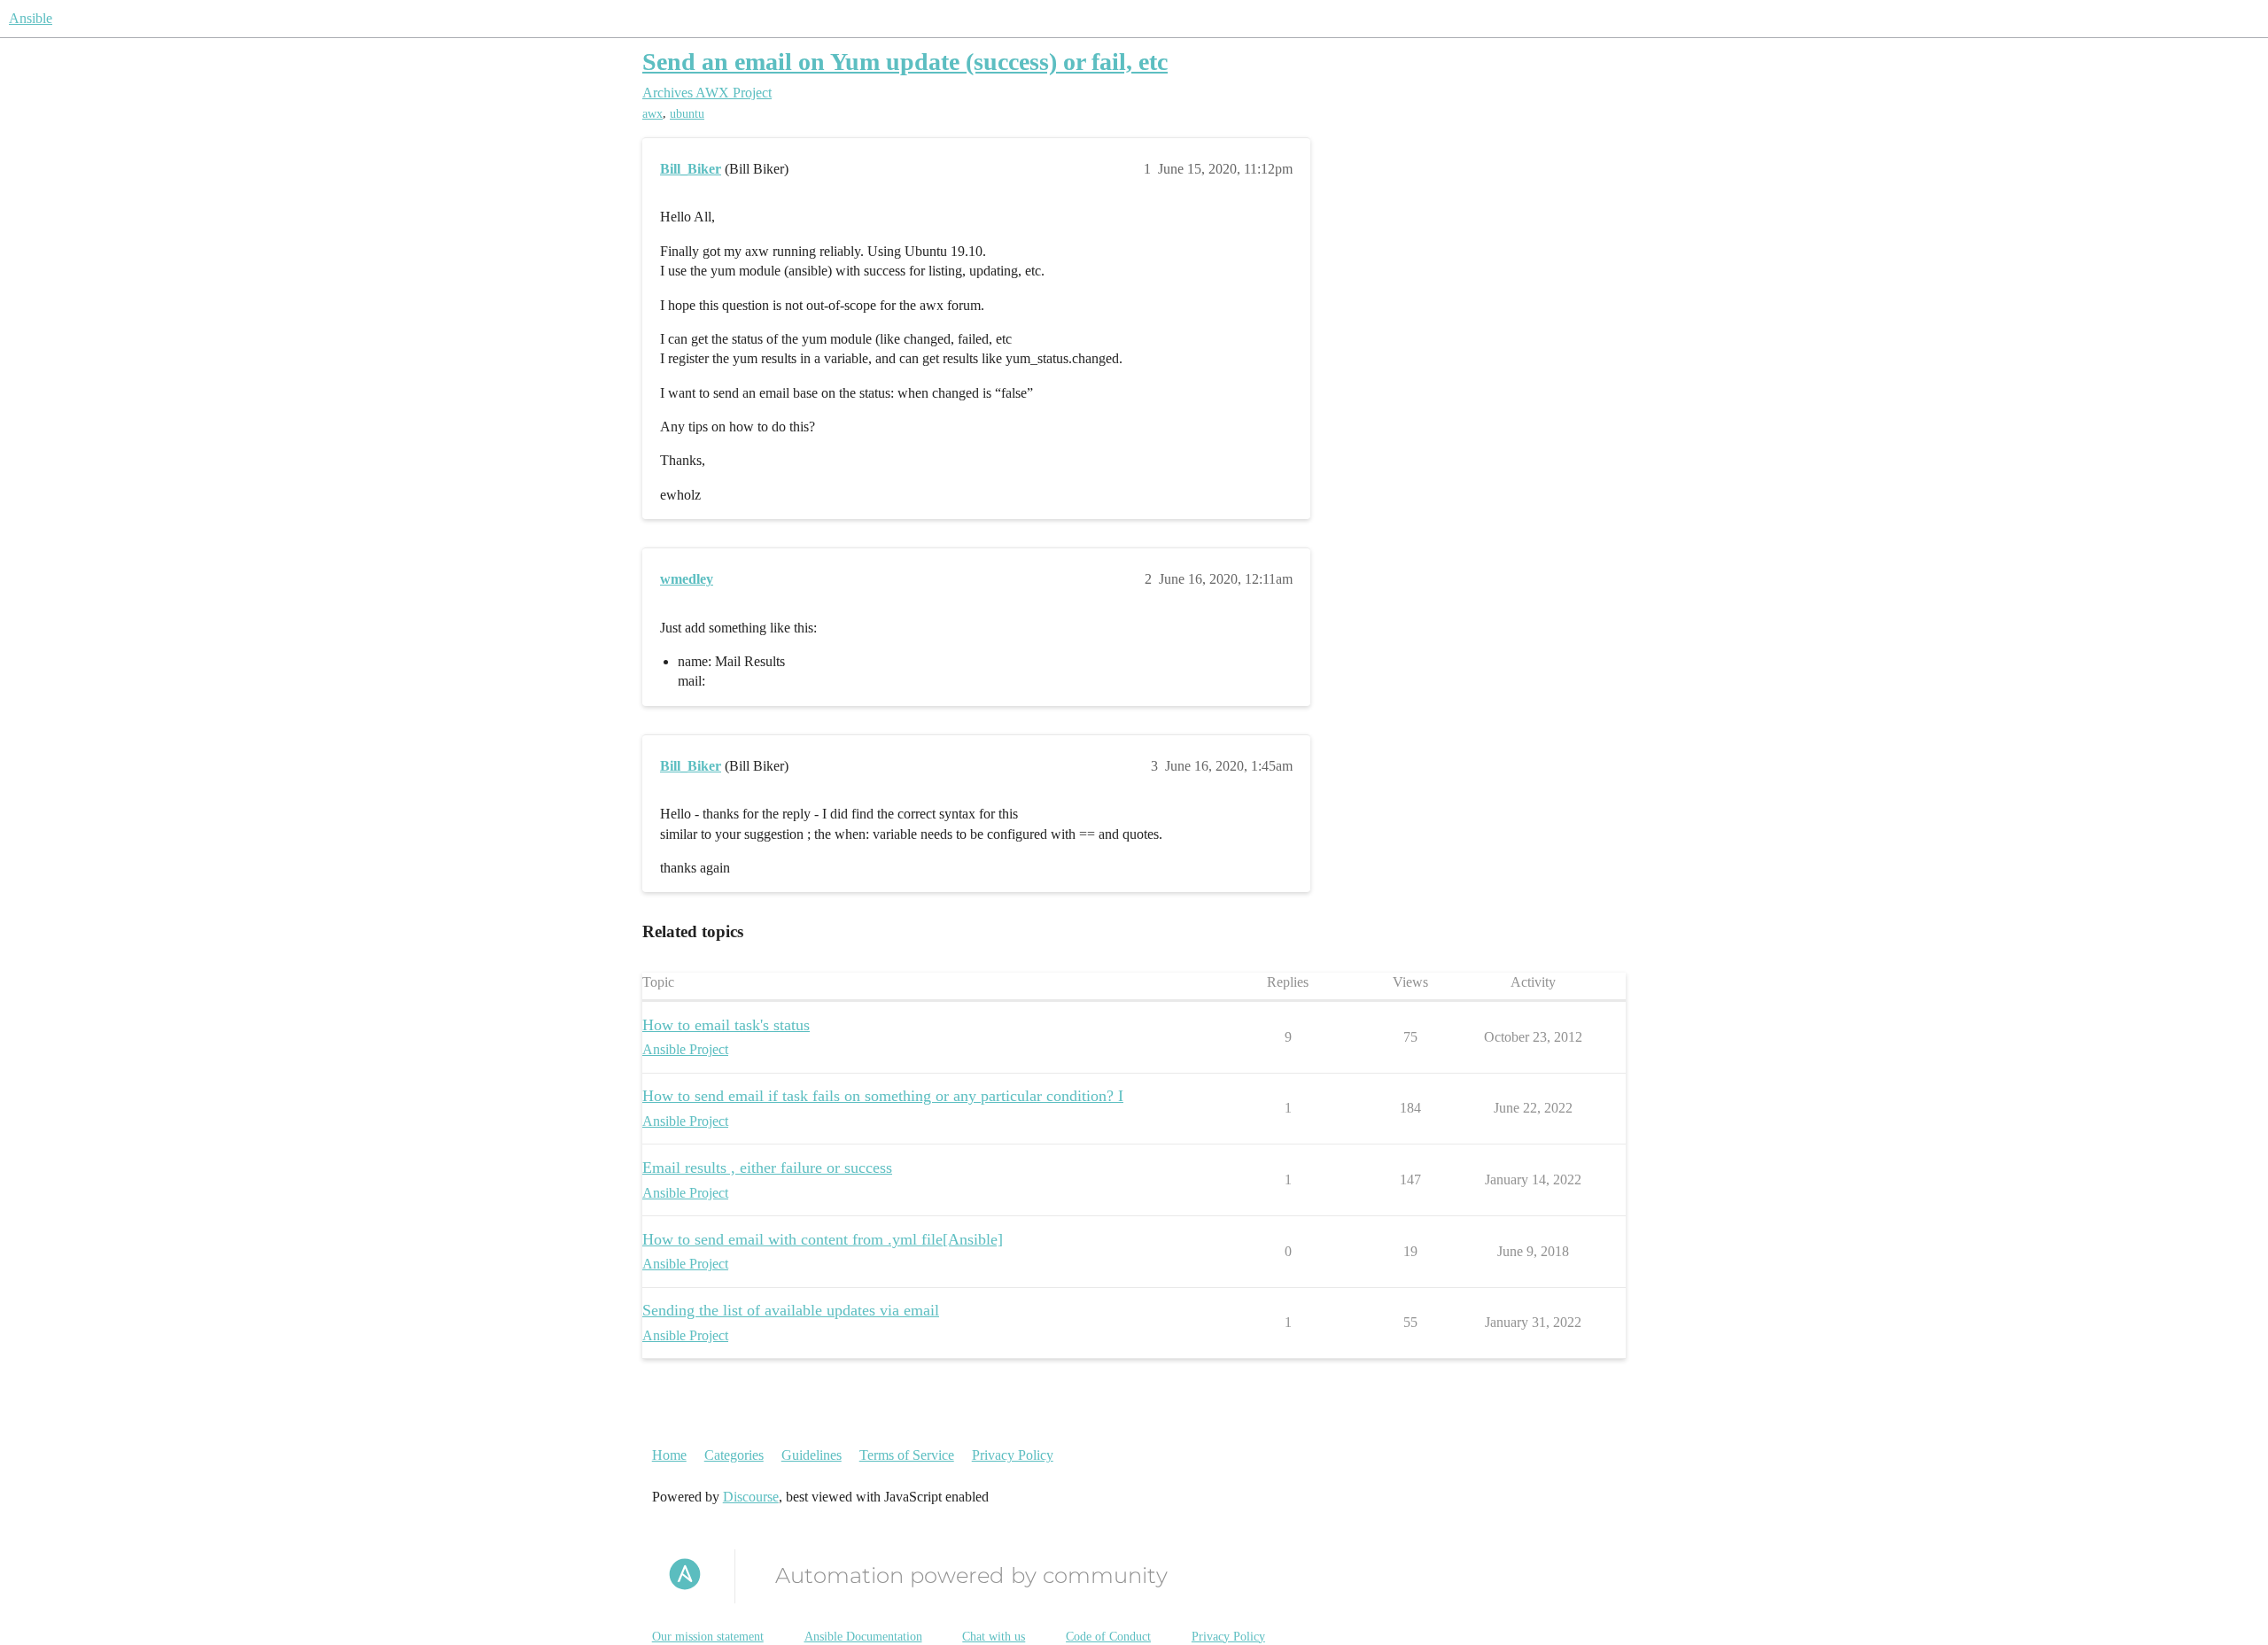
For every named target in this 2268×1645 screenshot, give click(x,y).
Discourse (751, 1497)
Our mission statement (708, 1637)
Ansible (31, 18)
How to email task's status (726, 1025)
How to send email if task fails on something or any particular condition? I (883, 1096)
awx (652, 114)
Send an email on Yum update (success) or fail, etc (905, 62)
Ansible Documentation (863, 1637)
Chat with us (994, 1637)
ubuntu (687, 114)
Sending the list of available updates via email (791, 1310)
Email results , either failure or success (767, 1168)
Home (669, 1455)
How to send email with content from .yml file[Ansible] (823, 1239)
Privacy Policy (1013, 1455)
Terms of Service (907, 1455)
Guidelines (812, 1455)
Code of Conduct (1108, 1637)
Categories (734, 1455)
